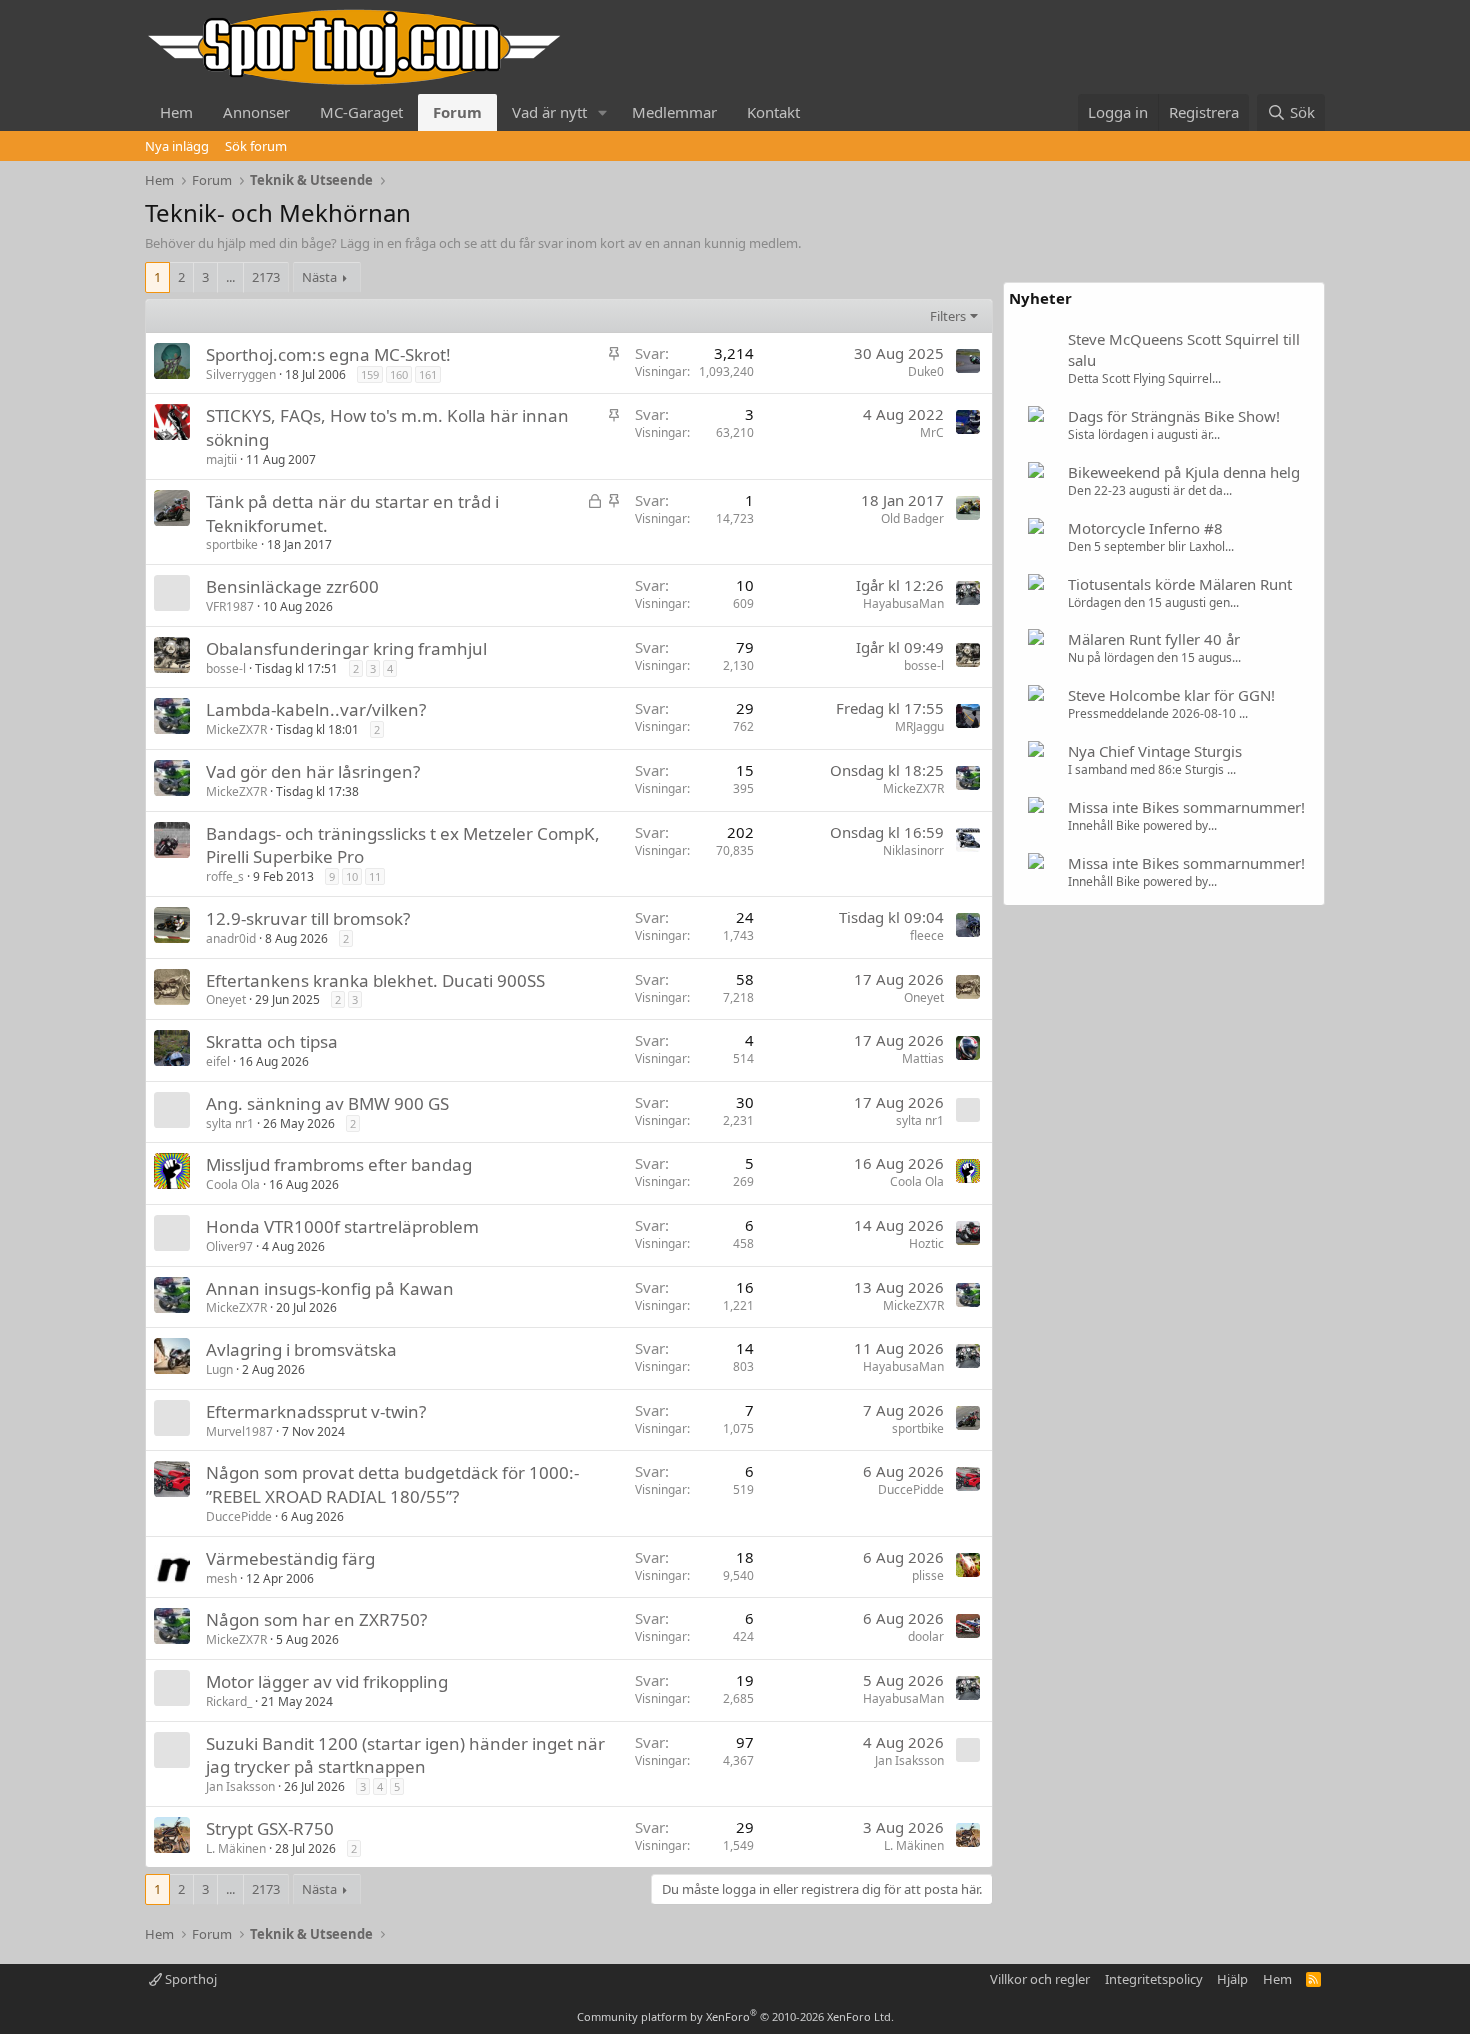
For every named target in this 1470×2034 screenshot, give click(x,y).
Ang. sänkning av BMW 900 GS (327, 1103)
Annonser (256, 112)
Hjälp (1232, 1979)
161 (428, 374)
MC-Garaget (361, 112)
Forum (457, 112)
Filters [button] (948, 316)
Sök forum (256, 146)
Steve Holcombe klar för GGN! (1171, 695)
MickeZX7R (236, 729)
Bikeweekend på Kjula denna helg (1184, 472)
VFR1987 (230, 606)
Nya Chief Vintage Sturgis (1155, 751)
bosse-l (226, 668)
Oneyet (226, 999)
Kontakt (773, 112)
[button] (603, 112)
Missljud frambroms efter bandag (339, 1164)
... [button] (230, 277)
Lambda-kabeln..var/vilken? (316, 709)
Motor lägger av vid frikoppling (327, 1681)
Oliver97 (229, 1246)
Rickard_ (229, 1701)
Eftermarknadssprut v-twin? (316, 1411)
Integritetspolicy (1154, 1979)
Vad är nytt (549, 112)
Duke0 (926, 371)
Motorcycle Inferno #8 (1145, 528)
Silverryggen (241, 374)
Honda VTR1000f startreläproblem (342, 1226)
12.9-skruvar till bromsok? (308, 918)
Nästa (319, 277)
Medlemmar (674, 112)
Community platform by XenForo (735, 2016)
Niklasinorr (913, 850)
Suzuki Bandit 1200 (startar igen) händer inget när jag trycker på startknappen (405, 1755)
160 (399, 374)
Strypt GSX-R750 (270, 1828)
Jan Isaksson (240, 1786)
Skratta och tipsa (272, 1041)
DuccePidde (239, 1516)
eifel (218, 1061)
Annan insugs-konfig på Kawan (330, 1288)
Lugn (219, 1369)
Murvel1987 (239, 1431)
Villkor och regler (1040, 1979)
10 (352, 876)
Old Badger (912, 518)
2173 (266, 277)
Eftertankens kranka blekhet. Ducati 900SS (375, 980)
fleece (927, 935)
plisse (928, 1575)
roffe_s (225, 876)
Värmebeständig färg (290, 1558)
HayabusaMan (903, 603)
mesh (221, 1578)
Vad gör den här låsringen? (313, 771)
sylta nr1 (230, 1123)
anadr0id (231, 938)
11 (375, 876)
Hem (176, 112)
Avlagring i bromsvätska (301, 1349)
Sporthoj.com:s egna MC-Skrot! (328, 354)
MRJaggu (919, 726)
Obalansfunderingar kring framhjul (346, 648)
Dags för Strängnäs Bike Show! (1174, 416)
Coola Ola (233, 1184)
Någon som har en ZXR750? (316, 1619)
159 (370, 374)
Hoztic (926, 1243)
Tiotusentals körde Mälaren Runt (1180, 584)
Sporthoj (189, 1979)
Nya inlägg (177, 146)
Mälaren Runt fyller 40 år (1154, 639)
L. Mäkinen (236, 1848)
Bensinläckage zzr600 (292, 586)
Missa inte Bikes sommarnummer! (1186, 807)
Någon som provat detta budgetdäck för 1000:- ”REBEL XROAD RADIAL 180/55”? (392, 1484)
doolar (926, 1636)
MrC (932, 432)
